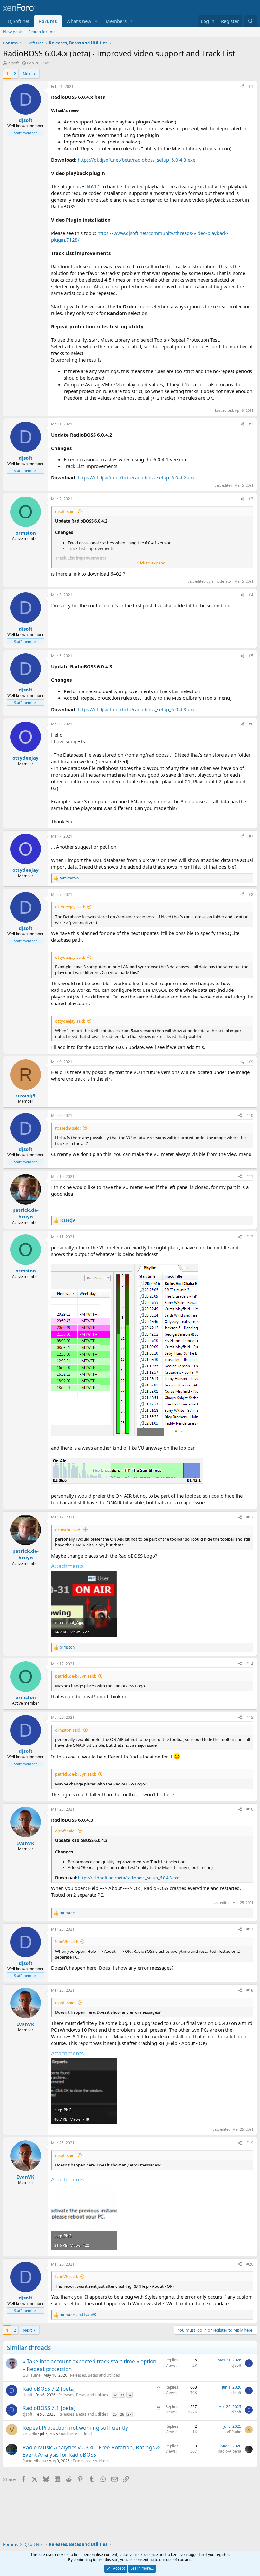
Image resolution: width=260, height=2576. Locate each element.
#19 (250, 2143)
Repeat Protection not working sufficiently (75, 2428)
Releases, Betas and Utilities (95, 2375)
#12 (250, 1237)
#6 (251, 724)
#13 (250, 1517)
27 (129, 2414)
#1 (251, 87)
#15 (250, 1717)
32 (115, 2395)
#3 (251, 499)
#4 (251, 595)
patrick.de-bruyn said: (76, 1676)
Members (116, 21)
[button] (96, 21)
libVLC (94, 186)
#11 (250, 1176)
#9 (251, 1062)
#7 (251, 836)
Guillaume (32, 2375)
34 (129, 2395)
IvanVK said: (67, 1942)
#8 (251, 894)
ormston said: (68, 1530)
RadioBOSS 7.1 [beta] (49, 2408)
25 (115, 2414)
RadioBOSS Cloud (76, 2434)
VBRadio (30, 2434)
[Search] (251, 21)
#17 (250, 1929)
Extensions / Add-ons (91, 2461)
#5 (251, 656)
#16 (250, 1809)
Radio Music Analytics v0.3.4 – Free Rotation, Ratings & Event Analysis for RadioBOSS (91, 2451)
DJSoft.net (19, 21)
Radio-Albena (34, 2461)
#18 (250, 1990)
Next (27, 74)
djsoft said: (65, 511)
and (78, 2315)
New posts (13, 32)
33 (122, 2395)
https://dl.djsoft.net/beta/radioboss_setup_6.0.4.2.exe (136, 477)
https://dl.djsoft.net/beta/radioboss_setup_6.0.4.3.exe (136, 160)
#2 (251, 424)
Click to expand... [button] (153, 563)
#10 (250, 1115)
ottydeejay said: (70, 907)
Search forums (42, 32)
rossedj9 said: (68, 1128)
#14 (250, 1664)
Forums (48, 21)
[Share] (242, 87)
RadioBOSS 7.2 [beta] (49, 2389)
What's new (79, 21)
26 (122, 2414)
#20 (250, 2264)
